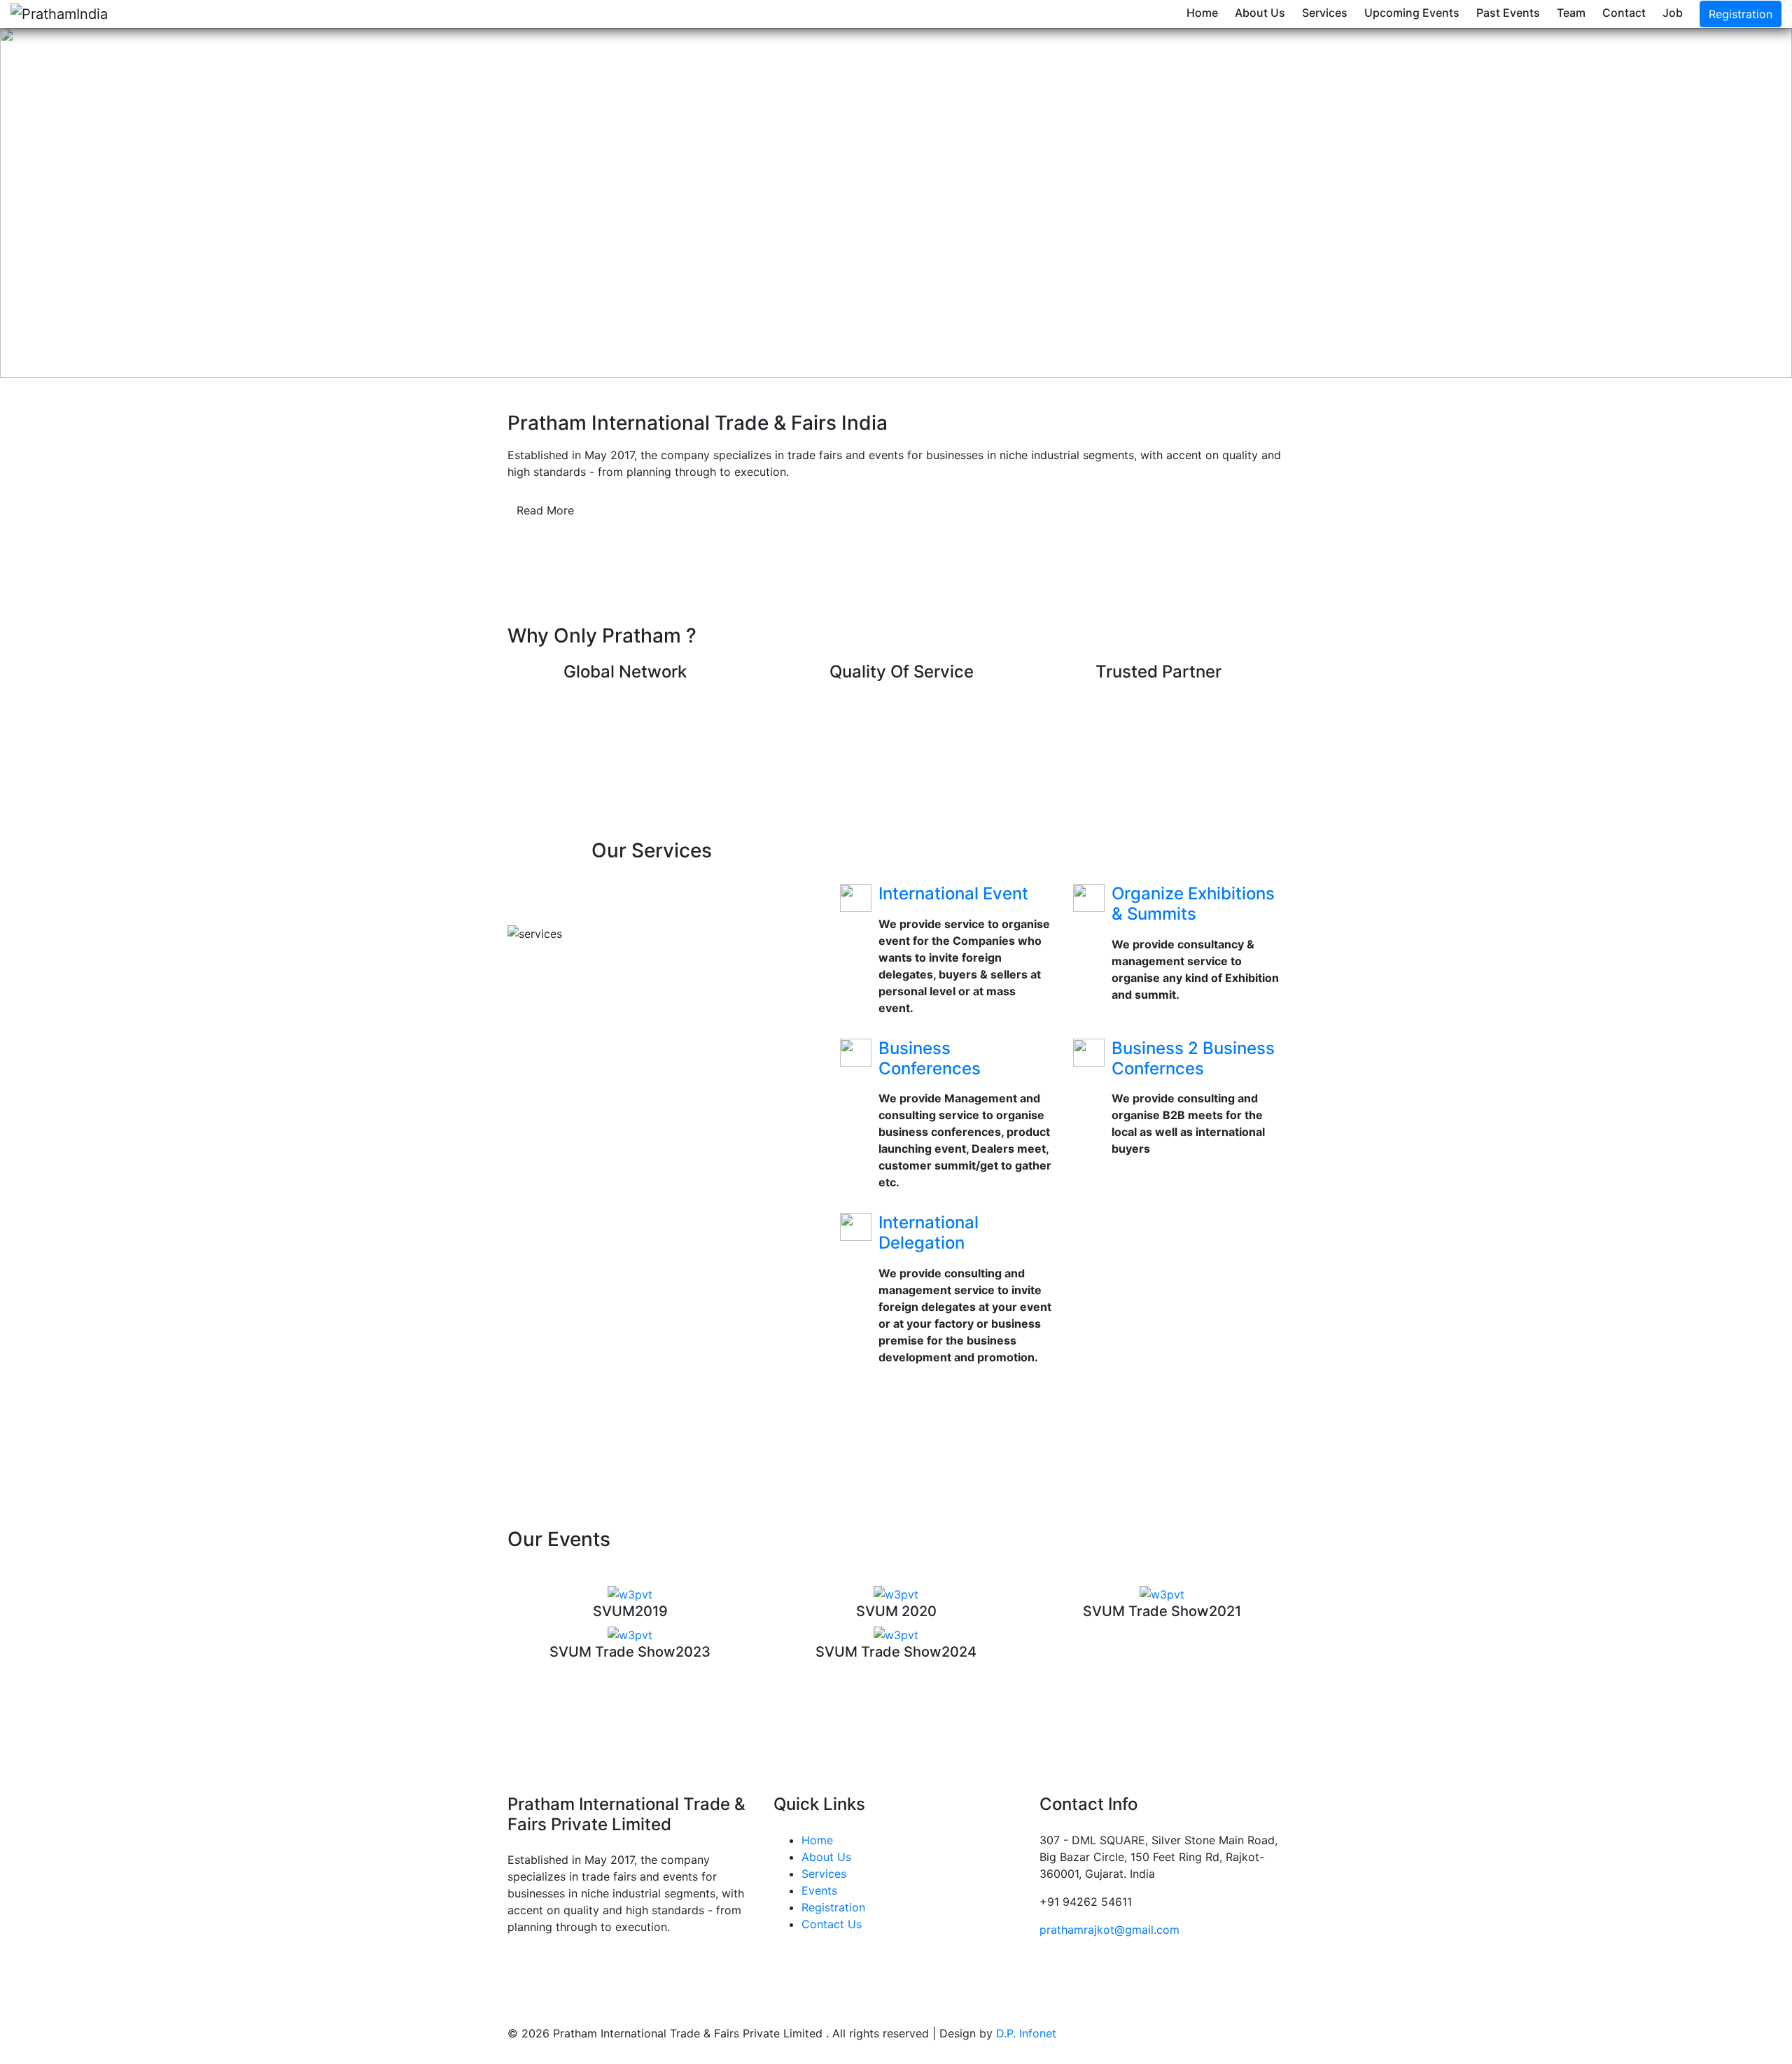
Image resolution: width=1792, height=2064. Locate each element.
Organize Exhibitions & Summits (1193, 904)
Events (819, 1890)
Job (1673, 13)
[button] (134, 203)
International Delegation (929, 1233)
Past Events (1508, 13)
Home (1202, 13)
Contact (1624, 13)
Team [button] (1571, 13)
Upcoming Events (1412, 13)
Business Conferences (930, 1058)
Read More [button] (545, 510)
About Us (1260, 13)
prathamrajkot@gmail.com (1109, 1930)
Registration (1741, 14)
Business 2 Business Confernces (1193, 1058)
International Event (953, 893)
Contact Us (832, 1924)
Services (1325, 13)
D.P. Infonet (1026, 2033)
